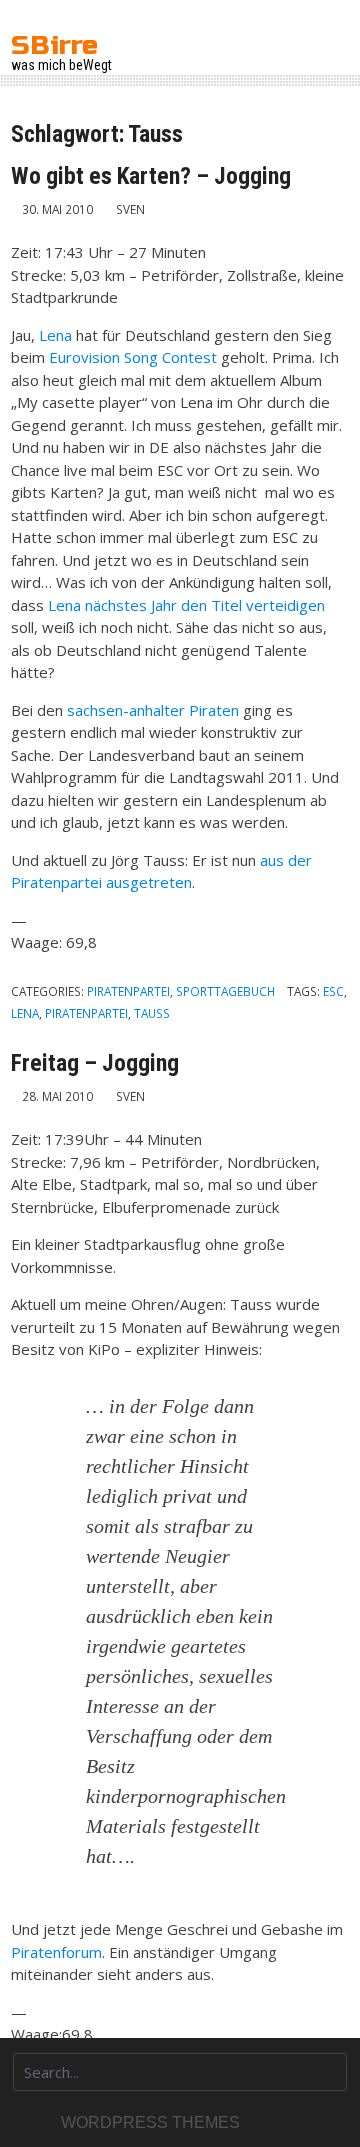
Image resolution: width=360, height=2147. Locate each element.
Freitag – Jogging (95, 1063)
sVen (130, 209)
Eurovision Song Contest (133, 357)
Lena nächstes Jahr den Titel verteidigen (186, 605)
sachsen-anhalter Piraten (153, 710)
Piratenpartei (128, 991)
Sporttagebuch (225, 991)
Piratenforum (56, 1952)
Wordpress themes (150, 2122)
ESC (333, 991)
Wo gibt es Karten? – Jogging (151, 176)
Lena (55, 335)
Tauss (152, 1013)
